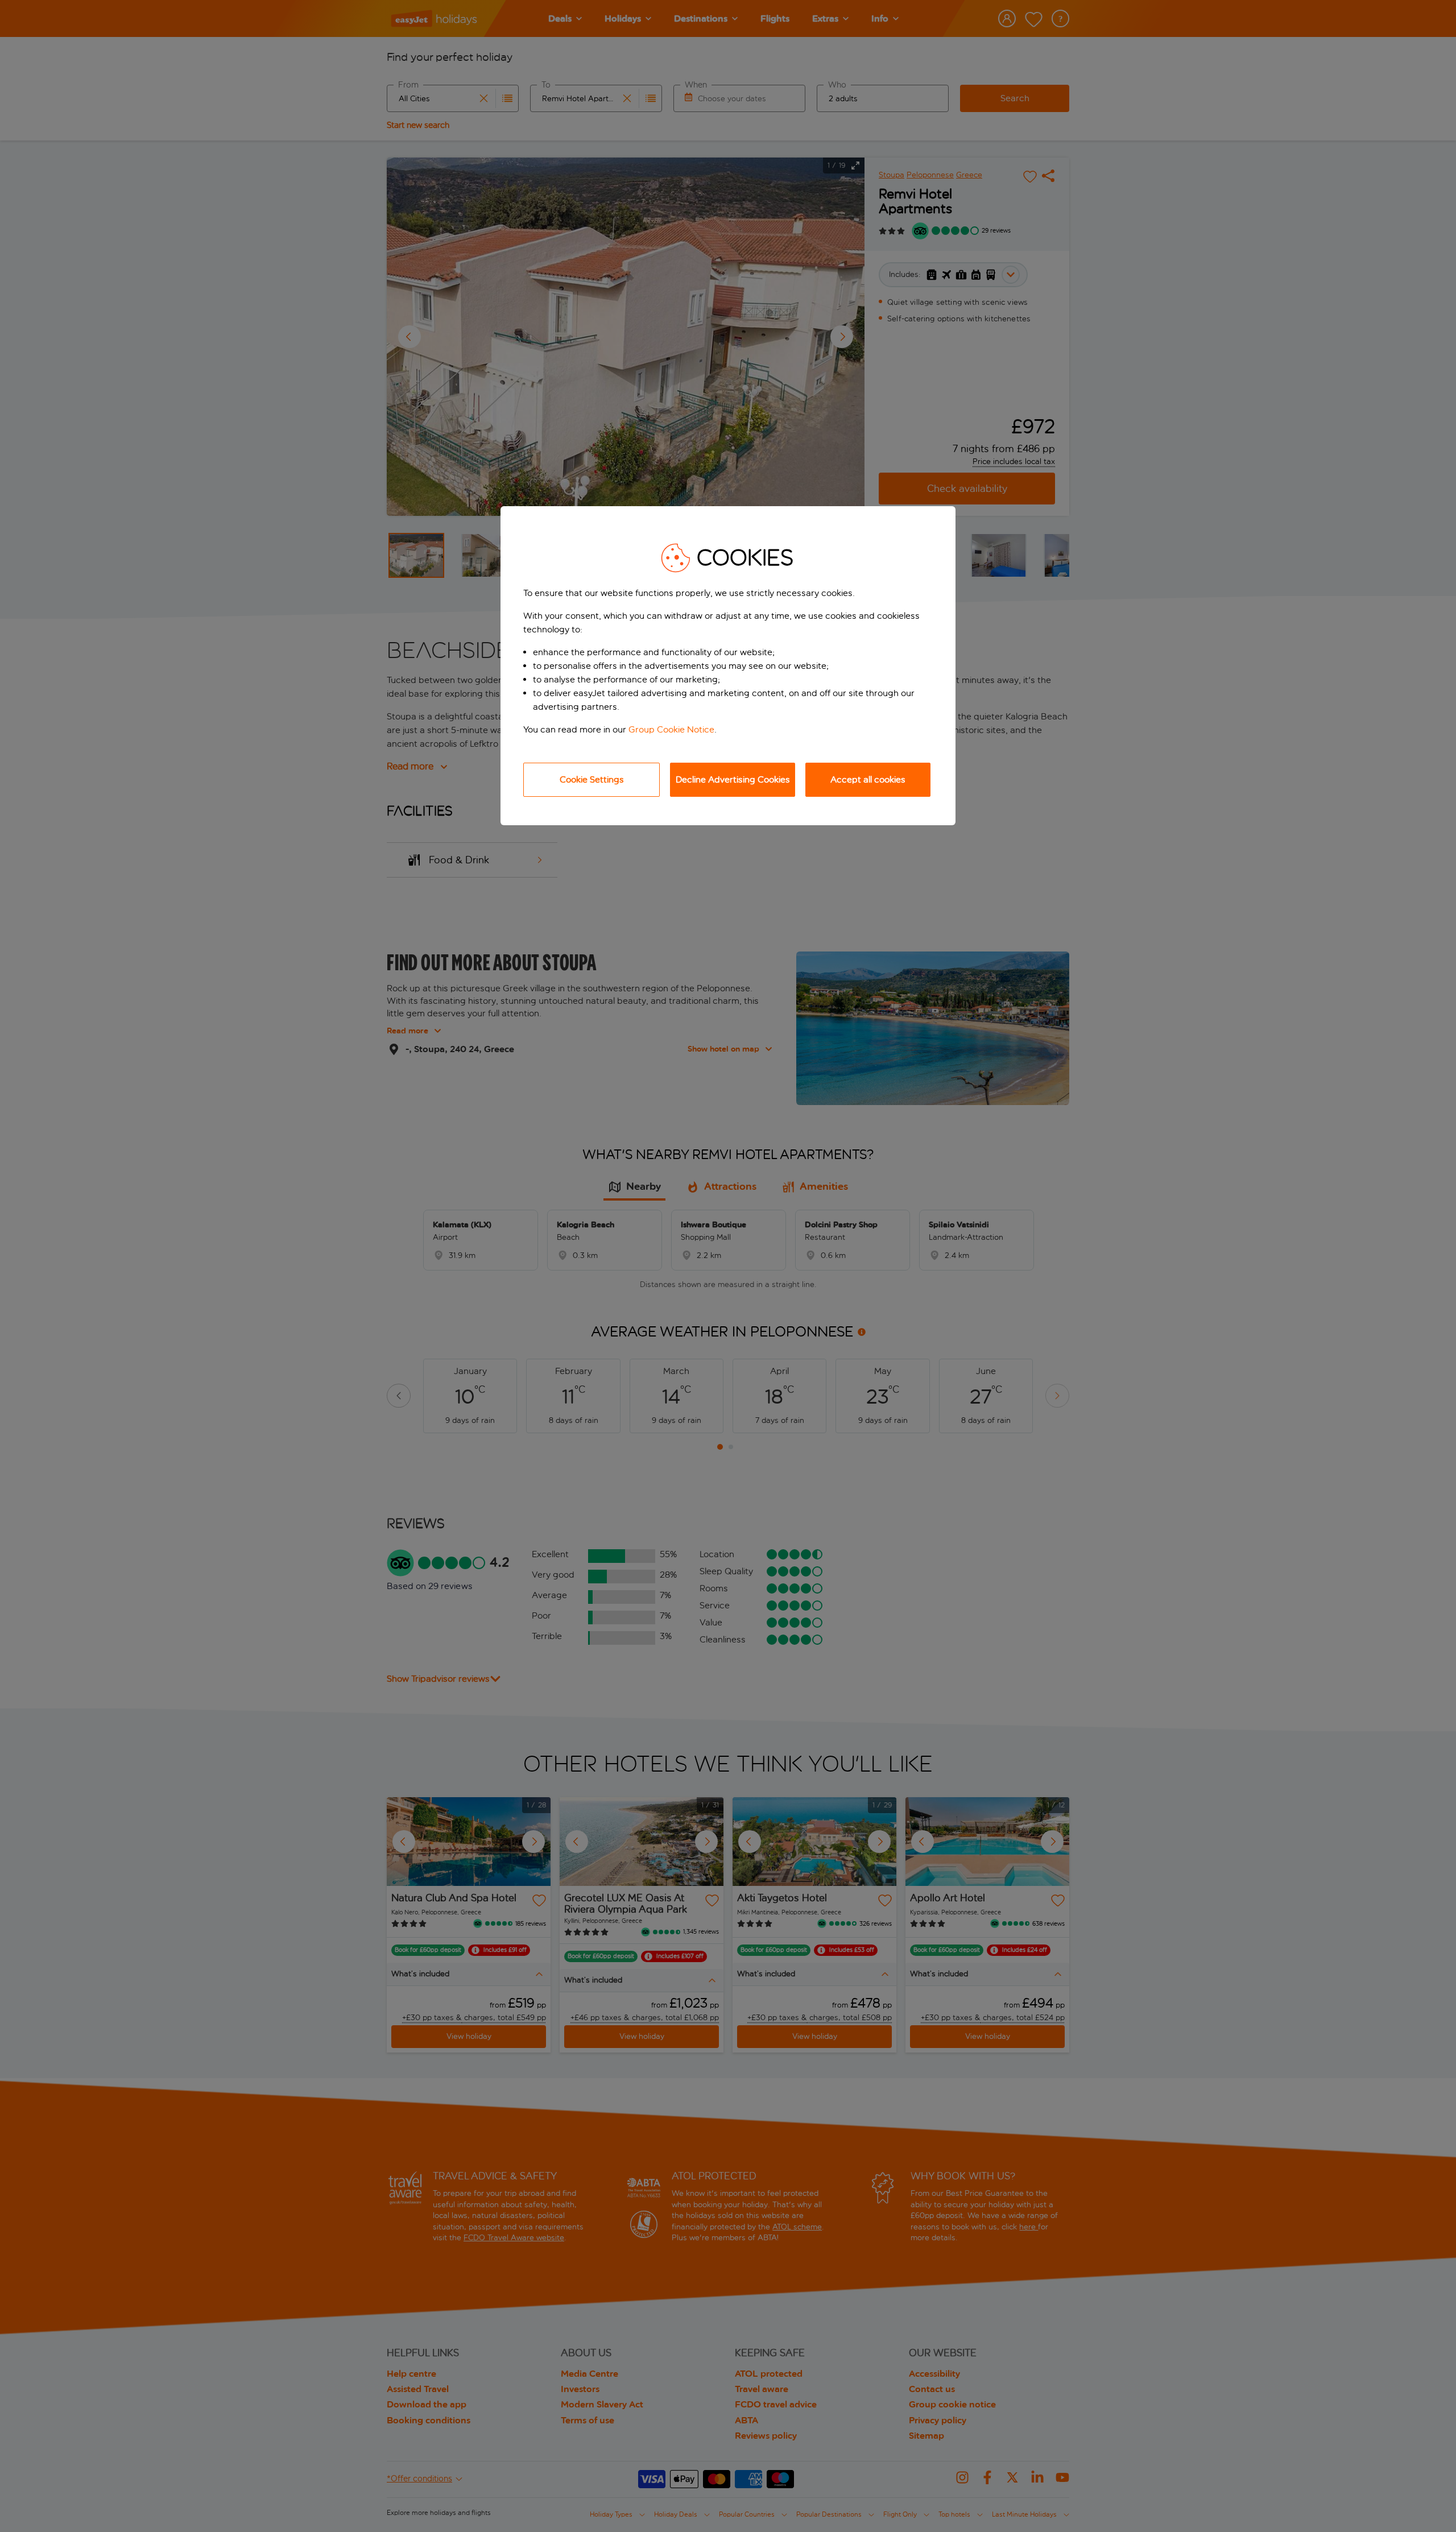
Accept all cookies (868, 779)
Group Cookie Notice (671, 729)
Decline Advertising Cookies (733, 779)
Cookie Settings (592, 779)
